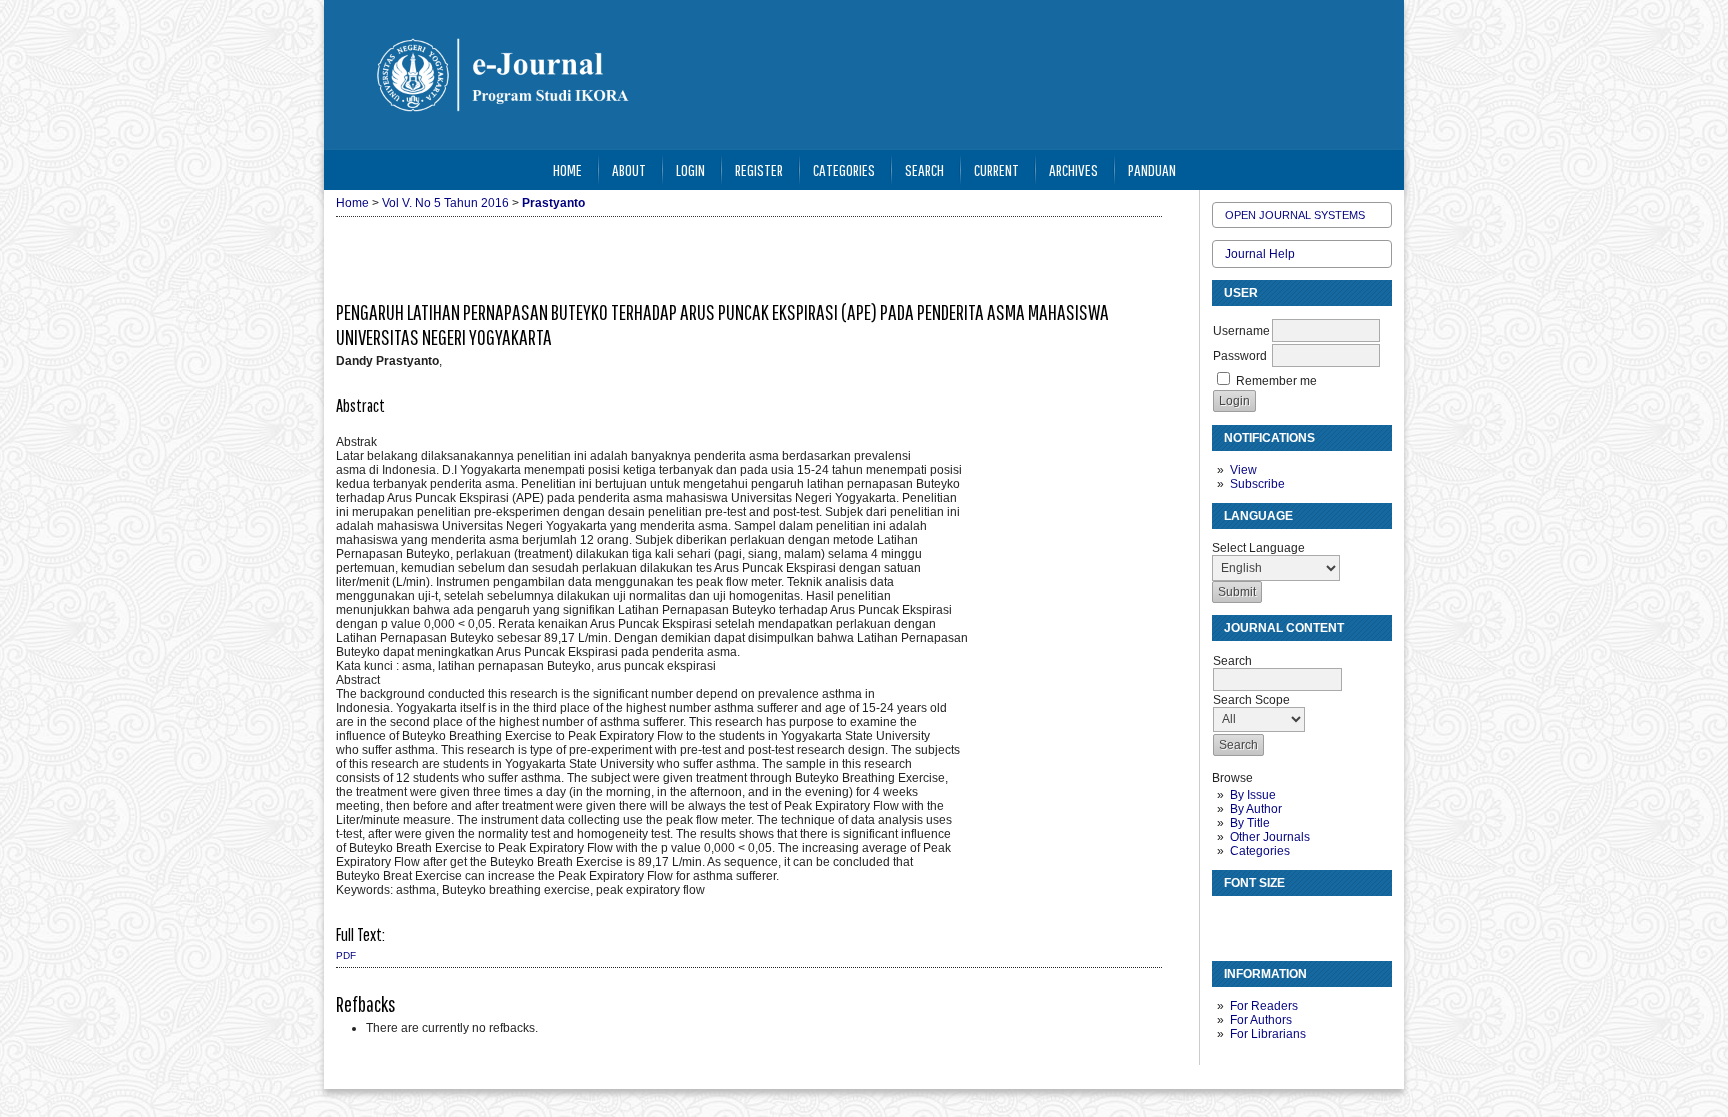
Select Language (1258, 548)
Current (996, 169)
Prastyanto (553, 203)
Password (1240, 356)
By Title (1250, 823)
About (629, 169)
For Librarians (1268, 1034)
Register (759, 169)
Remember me (1276, 381)
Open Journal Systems (1295, 215)
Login (690, 169)
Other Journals (1270, 837)
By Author (1256, 809)
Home (567, 169)
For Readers (1264, 1006)
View (1243, 470)
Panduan (1152, 169)
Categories (1260, 851)
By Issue (1253, 795)
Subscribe (1257, 484)
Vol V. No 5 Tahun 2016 (445, 203)
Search (924, 169)
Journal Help (1260, 254)
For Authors (1261, 1020)
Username (1241, 331)
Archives (1073, 169)
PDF (346, 955)
